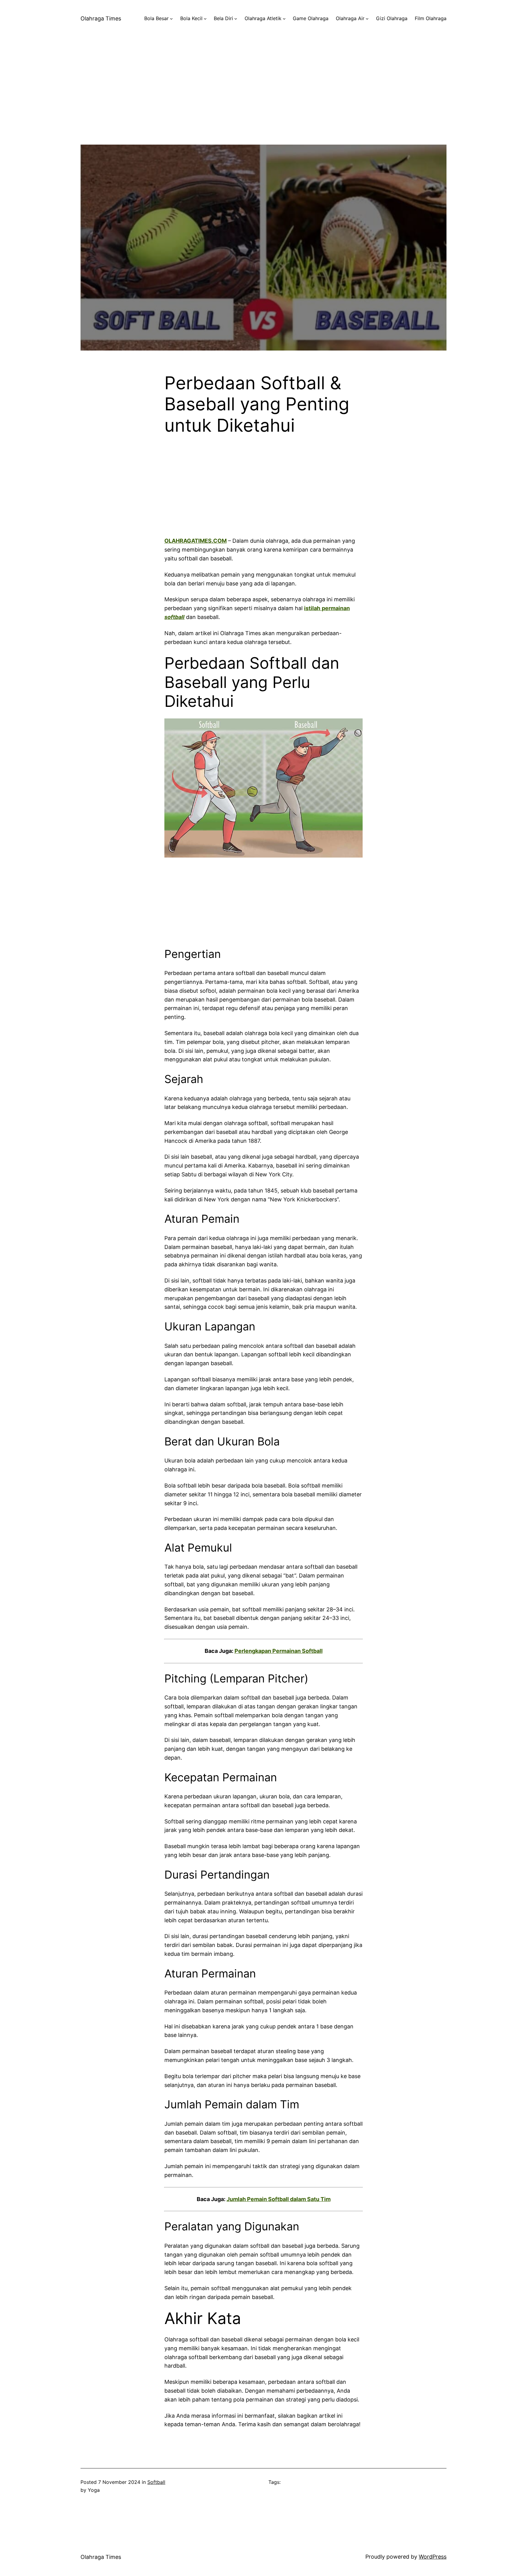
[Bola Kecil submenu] (205, 19)
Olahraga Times (101, 18)
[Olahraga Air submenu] (367, 19)
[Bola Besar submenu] (171, 19)
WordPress (433, 2557)
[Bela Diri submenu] (236, 19)
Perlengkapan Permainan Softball (279, 1651)
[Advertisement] (263, 102)
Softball (156, 2482)
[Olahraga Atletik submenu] (284, 19)
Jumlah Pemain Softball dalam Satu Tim (279, 2199)
